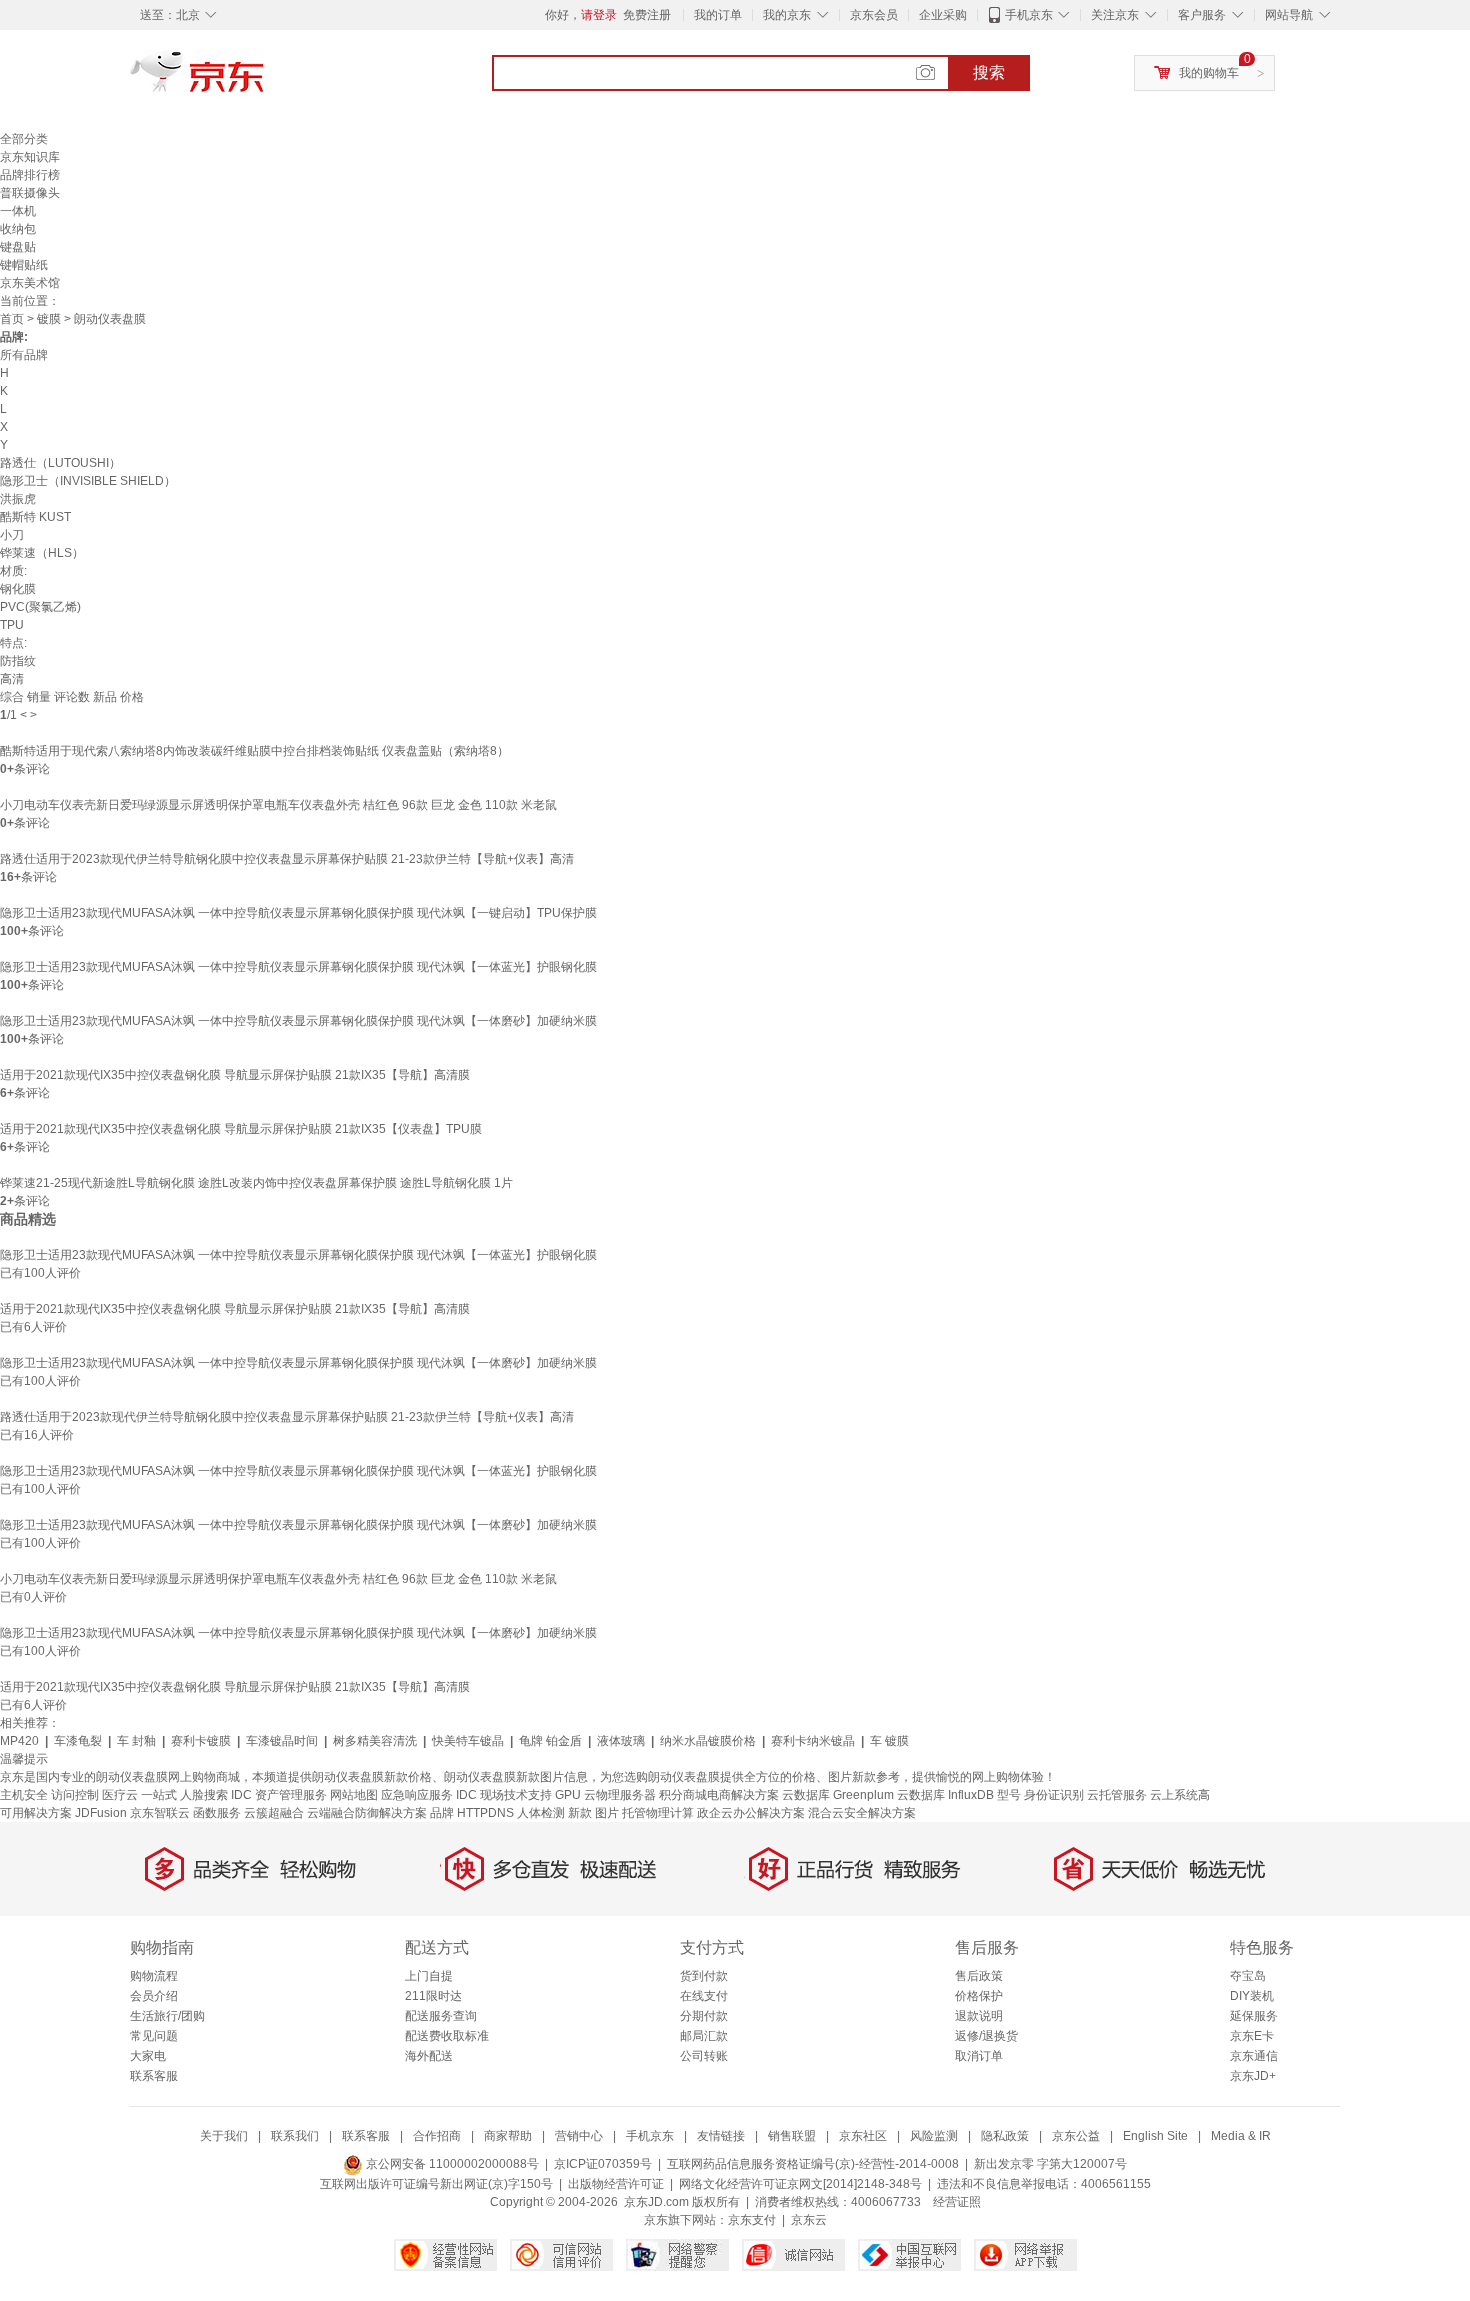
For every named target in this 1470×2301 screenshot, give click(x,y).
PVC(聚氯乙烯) (40, 607)
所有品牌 (24, 355)
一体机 (18, 211)
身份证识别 (1054, 1795)
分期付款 (704, 2016)
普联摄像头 (30, 193)
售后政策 (979, 1976)
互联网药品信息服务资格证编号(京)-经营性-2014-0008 (813, 2164)
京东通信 (1254, 2056)
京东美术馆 (30, 283)
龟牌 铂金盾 (550, 1741)
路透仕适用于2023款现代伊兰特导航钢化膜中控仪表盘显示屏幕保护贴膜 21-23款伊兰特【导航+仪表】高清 (287, 859)
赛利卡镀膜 (201, 1741)
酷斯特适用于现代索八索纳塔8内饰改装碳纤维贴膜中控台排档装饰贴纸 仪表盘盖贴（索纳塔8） (254, 751)
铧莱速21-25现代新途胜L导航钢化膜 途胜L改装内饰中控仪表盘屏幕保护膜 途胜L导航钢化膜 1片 (256, 1183)
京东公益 (1076, 2136)
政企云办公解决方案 (751, 1813)
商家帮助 (508, 2136)
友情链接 (721, 2136)
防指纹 (18, 661)
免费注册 (647, 15)
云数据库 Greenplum (838, 1795)
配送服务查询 (441, 2016)
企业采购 (943, 15)
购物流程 (154, 1976)
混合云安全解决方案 (862, 1813)
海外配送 (429, 2056)
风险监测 (934, 2136)
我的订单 (718, 15)
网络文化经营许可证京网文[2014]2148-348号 (800, 2184)
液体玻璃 (621, 1741)
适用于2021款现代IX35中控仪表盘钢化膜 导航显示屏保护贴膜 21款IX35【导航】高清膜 (235, 1075)
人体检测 (541, 1813)
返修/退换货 (986, 2036)
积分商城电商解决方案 (719, 1795)
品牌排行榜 (30, 175)
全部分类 (24, 139)
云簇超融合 (274, 1813)
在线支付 (704, 1996)
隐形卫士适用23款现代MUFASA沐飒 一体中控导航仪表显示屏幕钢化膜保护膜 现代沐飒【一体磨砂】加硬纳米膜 (298, 1021)
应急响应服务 (417, 1795)
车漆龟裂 (78, 1741)
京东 (265, 80)
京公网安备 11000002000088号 (451, 2164)
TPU (12, 625)
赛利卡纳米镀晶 (813, 1741)
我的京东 (787, 15)
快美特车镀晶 (468, 1741)
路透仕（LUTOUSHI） (60, 463)
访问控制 (75, 1795)
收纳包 (18, 229)
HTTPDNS (485, 1813)
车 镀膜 (889, 1741)
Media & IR (1241, 2136)
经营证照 (957, 2202)
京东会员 (874, 15)
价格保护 (979, 1996)
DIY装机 (1252, 1996)
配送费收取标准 (447, 2036)
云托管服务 (1117, 1795)
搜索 (989, 72)
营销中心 (579, 2136)
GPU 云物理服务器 (605, 1795)
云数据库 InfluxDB (945, 1795)
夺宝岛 (1248, 1976)
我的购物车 (1209, 73)
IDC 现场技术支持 (504, 1795)
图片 (607, 1813)
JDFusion (101, 1813)
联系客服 (154, 2076)
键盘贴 (18, 247)
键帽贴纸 (24, 265)
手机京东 (1029, 15)
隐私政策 (1005, 2136)
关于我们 (224, 2136)
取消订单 (979, 2056)
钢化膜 (18, 589)
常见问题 (154, 2036)
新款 (580, 1813)
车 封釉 (136, 1741)
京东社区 (863, 2136)
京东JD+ (1253, 2076)
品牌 (442, 1813)
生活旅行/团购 (167, 2016)
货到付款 (704, 1976)
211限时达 (433, 1996)
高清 (12, 679)
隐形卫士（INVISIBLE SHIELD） (88, 481)
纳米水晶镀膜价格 (708, 1741)
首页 (12, 319)
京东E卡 (1252, 2036)
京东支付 (752, 2220)
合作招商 (437, 2136)
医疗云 (120, 1795)
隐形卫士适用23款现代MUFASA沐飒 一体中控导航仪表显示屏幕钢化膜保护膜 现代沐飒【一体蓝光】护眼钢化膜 (298, 967)
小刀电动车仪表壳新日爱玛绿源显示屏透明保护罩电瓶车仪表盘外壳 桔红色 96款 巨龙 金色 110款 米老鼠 (278, 805)
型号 (1009, 1795)
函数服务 (217, 1813)
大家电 (148, 2056)
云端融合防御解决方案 (367, 1813)
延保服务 (1254, 2016)
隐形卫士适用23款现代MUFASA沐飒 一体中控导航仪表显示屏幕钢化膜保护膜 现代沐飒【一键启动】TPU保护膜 (298, 913)
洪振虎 (18, 499)
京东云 (809, 2220)
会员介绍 (154, 1996)
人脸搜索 (204, 1795)
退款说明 (979, 2016)
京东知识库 (30, 157)
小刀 (12, 535)
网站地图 (354, 1795)
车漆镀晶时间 (282, 1741)
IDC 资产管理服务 (279, 1795)
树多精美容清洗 (375, 1741)
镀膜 (49, 319)
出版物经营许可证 (616, 2184)
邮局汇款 (704, 2036)
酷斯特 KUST (35, 517)
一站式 (159, 1795)
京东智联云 (160, 1813)
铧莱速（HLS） (42, 553)
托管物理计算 (658, 1813)
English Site (1155, 2136)
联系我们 (295, 2136)
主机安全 (24, 1795)
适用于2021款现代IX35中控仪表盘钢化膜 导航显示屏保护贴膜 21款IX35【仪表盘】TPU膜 (241, 1129)
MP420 (19, 1741)
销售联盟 (792, 2136)
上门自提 (429, 1976)
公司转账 (704, 2056)
